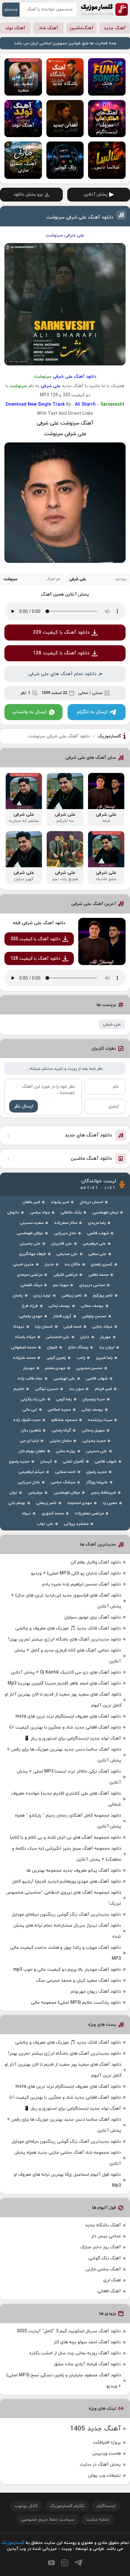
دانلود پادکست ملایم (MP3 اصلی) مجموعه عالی (76, 2003)
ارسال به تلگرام (92, 712)
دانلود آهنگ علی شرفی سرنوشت (80, 217)
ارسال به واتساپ (29, 712)
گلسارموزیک (104, 9)
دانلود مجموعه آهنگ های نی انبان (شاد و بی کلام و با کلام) (65, 1838)
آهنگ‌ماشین (82, 28)
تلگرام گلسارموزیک (67, 2506)
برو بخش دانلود (28, 194)
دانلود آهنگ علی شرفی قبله (39, 923)
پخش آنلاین (96, 194)
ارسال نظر (24, 1106)
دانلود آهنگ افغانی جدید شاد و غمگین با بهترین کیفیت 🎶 (65, 1727)
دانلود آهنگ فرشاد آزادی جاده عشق (87, 2364)
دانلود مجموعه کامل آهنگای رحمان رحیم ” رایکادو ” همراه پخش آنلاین (68, 1821)
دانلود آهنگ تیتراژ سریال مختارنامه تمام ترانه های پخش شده (67, 1931)
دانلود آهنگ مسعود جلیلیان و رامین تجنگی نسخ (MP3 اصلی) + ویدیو (64, 2381)
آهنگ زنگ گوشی (105, 2258)
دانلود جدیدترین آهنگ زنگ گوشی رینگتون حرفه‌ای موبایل (66, 1915)
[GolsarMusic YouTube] (51, 2563)
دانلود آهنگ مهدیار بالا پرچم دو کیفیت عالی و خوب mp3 (67, 1970)
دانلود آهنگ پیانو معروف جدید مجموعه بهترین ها (74, 1871)
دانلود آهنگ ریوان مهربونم (96, 1992)
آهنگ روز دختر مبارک (101, 2247)
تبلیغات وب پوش (104, 2476)
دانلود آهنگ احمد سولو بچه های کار (87, 2342)
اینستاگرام (106, 2506)
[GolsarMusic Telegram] (78, 2563)
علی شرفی (112, 1024)
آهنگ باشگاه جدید (103, 2225)
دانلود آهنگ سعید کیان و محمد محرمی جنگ (79, 1981)
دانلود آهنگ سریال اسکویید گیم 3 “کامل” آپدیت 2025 (69, 2331)
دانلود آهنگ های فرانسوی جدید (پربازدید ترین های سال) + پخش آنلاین (66, 1601)
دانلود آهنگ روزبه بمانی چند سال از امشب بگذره (75, 2353)
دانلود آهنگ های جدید (88, 1135)
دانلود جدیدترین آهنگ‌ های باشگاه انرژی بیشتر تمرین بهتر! (65, 1639)
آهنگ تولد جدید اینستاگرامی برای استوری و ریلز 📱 (72, 1738)
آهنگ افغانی (109, 2291)
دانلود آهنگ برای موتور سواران (93, 1617)
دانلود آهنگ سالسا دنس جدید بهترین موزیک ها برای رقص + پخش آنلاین (64, 1755)
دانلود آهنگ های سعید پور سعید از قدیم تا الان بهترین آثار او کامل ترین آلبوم (63, 1700)
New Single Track (46, 405)
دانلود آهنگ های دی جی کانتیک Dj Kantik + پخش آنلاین (66, 1672)
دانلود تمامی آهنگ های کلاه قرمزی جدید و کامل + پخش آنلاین (68, 1656)
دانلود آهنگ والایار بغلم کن (96, 1562)
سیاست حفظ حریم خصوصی (48, 2520)
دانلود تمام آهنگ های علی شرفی (62, 674)
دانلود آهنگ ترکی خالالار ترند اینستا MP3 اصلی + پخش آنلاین (69, 1777)
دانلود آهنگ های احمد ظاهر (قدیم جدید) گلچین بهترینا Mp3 (64, 1683)
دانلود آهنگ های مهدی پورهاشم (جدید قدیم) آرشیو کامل (66, 1882)
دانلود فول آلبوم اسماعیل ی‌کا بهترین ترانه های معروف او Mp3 (67, 2180)
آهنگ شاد (48, 28)
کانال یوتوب (26, 2506)
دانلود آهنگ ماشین (91, 1159)
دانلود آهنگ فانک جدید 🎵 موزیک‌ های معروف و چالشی (68, 1628)
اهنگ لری (112, 2280)
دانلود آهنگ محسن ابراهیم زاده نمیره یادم (81, 1584)
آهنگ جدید (115, 28)
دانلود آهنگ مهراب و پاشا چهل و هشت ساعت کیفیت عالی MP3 (65, 1953)
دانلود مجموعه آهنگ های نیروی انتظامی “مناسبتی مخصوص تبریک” (64, 1898)
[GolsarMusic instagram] (65, 2563)
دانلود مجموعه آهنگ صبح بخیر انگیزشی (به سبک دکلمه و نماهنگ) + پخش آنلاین (67, 1854)
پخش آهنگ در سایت (100, 2465)
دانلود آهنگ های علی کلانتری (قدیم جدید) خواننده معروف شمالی (66, 1799)
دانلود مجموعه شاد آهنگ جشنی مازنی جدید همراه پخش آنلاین (68, 2158)
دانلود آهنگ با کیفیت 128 (61, 653)
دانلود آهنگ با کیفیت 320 (61, 633)
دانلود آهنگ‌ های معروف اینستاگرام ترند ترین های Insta (68, 1716)
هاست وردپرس (107, 2454)
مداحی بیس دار (106, 2236)
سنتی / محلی (90, 693)
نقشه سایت (98, 2520)
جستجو (11, 9)
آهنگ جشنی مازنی (103, 2269)
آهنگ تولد (15, 28)
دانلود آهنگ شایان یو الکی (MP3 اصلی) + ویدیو (76, 1573)
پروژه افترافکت (107, 2443)
